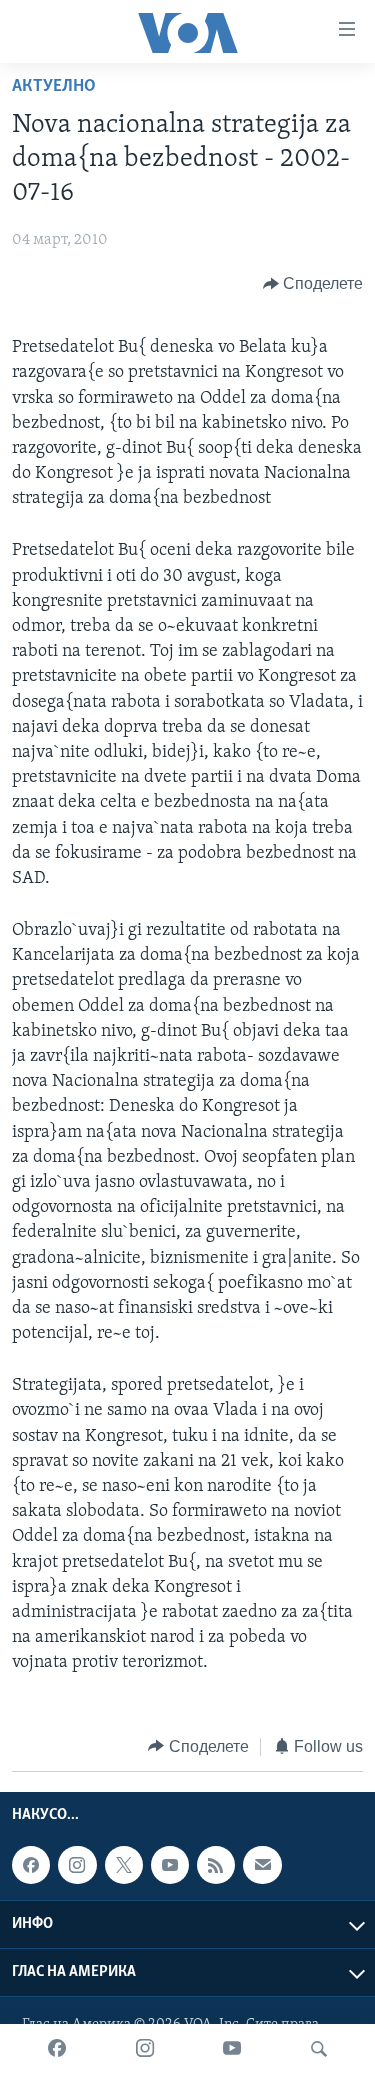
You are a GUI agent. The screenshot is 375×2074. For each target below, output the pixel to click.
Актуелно (54, 87)
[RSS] (216, 1865)
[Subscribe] (262, 1865)
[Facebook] (57, 2049)
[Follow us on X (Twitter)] (124, 1865)
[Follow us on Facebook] (31, 1865)
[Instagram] (145, 2049)
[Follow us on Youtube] (170, 1865)
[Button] (313, 284)
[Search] (319, 2049)
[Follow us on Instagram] (77, 1865)
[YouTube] (232, 2049)
